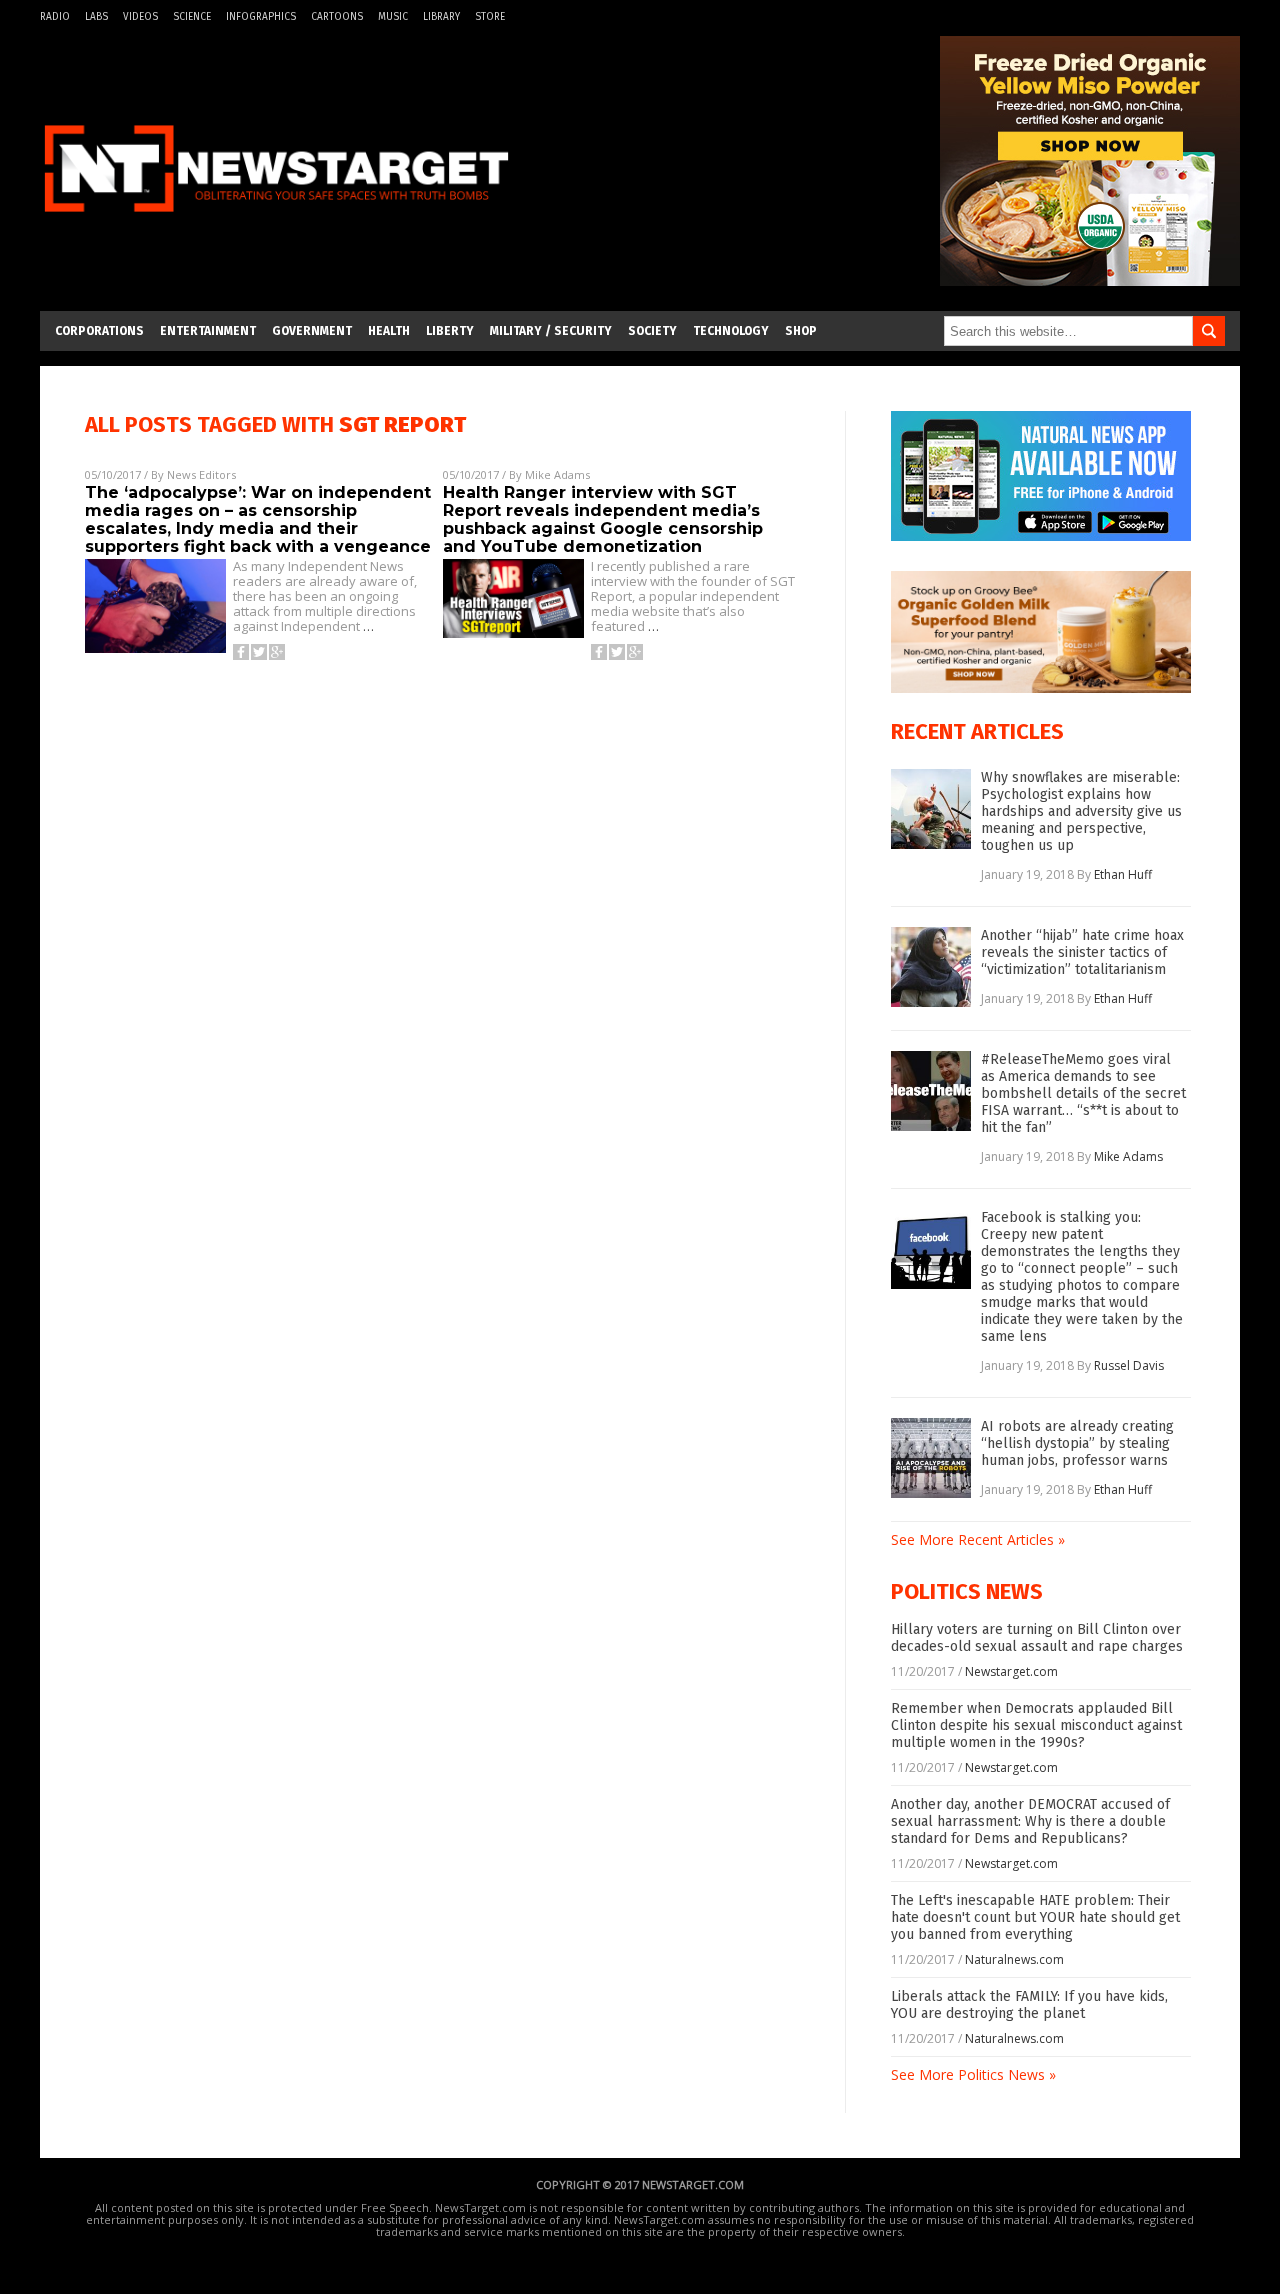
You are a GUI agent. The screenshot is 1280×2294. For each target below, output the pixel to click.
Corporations (99, 331)
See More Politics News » (973, 2074)
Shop (801, 331)
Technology (731, 331)
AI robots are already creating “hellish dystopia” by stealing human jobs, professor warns (1077, 1443)
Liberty (450, 331)
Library (441, 17)
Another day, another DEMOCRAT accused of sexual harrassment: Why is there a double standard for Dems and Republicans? (1030, 1821)
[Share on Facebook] (241, 652)
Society (652, 331)
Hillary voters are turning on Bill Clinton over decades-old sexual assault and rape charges (1037, 1638)
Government (312, 331)
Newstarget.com (1011, 1671)
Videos (140, 17)
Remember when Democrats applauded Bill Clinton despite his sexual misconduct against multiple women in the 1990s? (1036, 1725)
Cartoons (337, 17)
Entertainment (208, 331)
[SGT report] (276, 223)
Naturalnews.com (1014, 1959)
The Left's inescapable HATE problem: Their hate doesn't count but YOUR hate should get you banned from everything (1035, 1917)
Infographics (261, 17)
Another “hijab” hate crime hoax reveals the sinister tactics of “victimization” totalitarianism (1082, 952)
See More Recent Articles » (978, 1539)
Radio (55, 17)
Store (490, 17)
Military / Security (551, 331)
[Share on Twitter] (259, 652)
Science (192, 17)
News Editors (201, 474)
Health (389, 331)
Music (393, 17)
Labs (96, 17)
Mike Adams (557, 474)
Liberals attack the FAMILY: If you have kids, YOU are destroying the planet (1029, 2005)
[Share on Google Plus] (277, 652)
